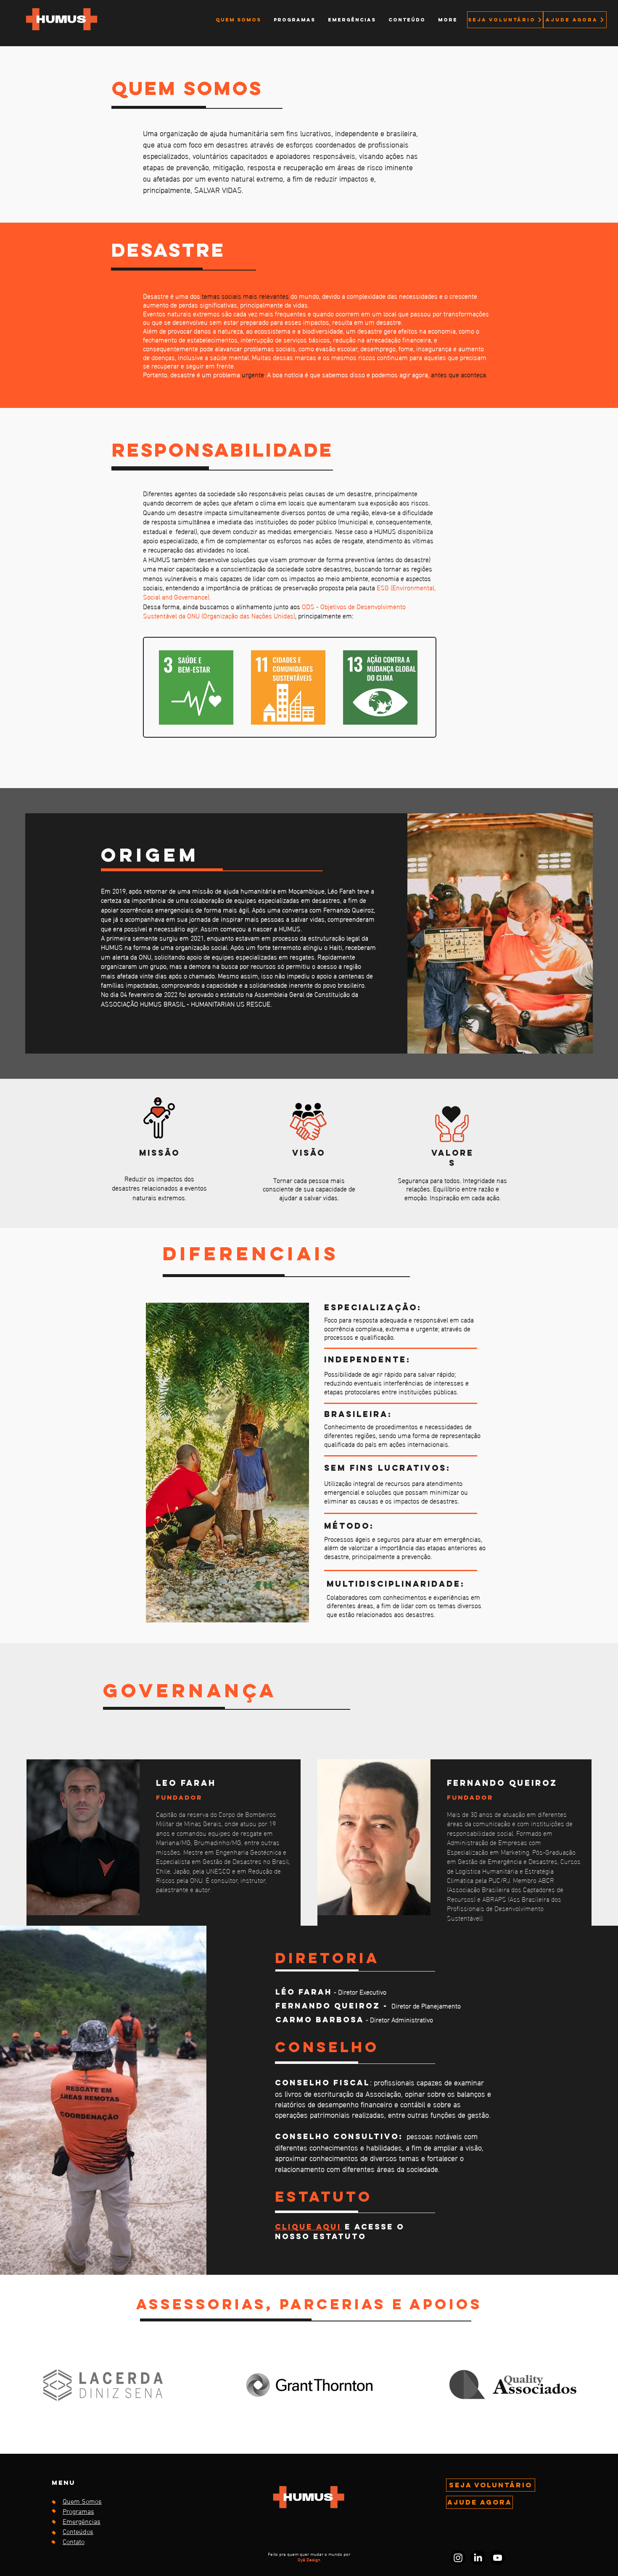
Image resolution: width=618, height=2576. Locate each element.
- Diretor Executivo (346, 1991)
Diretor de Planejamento (426, 2005)
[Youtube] (498, 2558)
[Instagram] (458, 2558)
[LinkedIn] (478, 2558)
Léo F (290, 1992)
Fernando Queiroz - (333, 2006)
